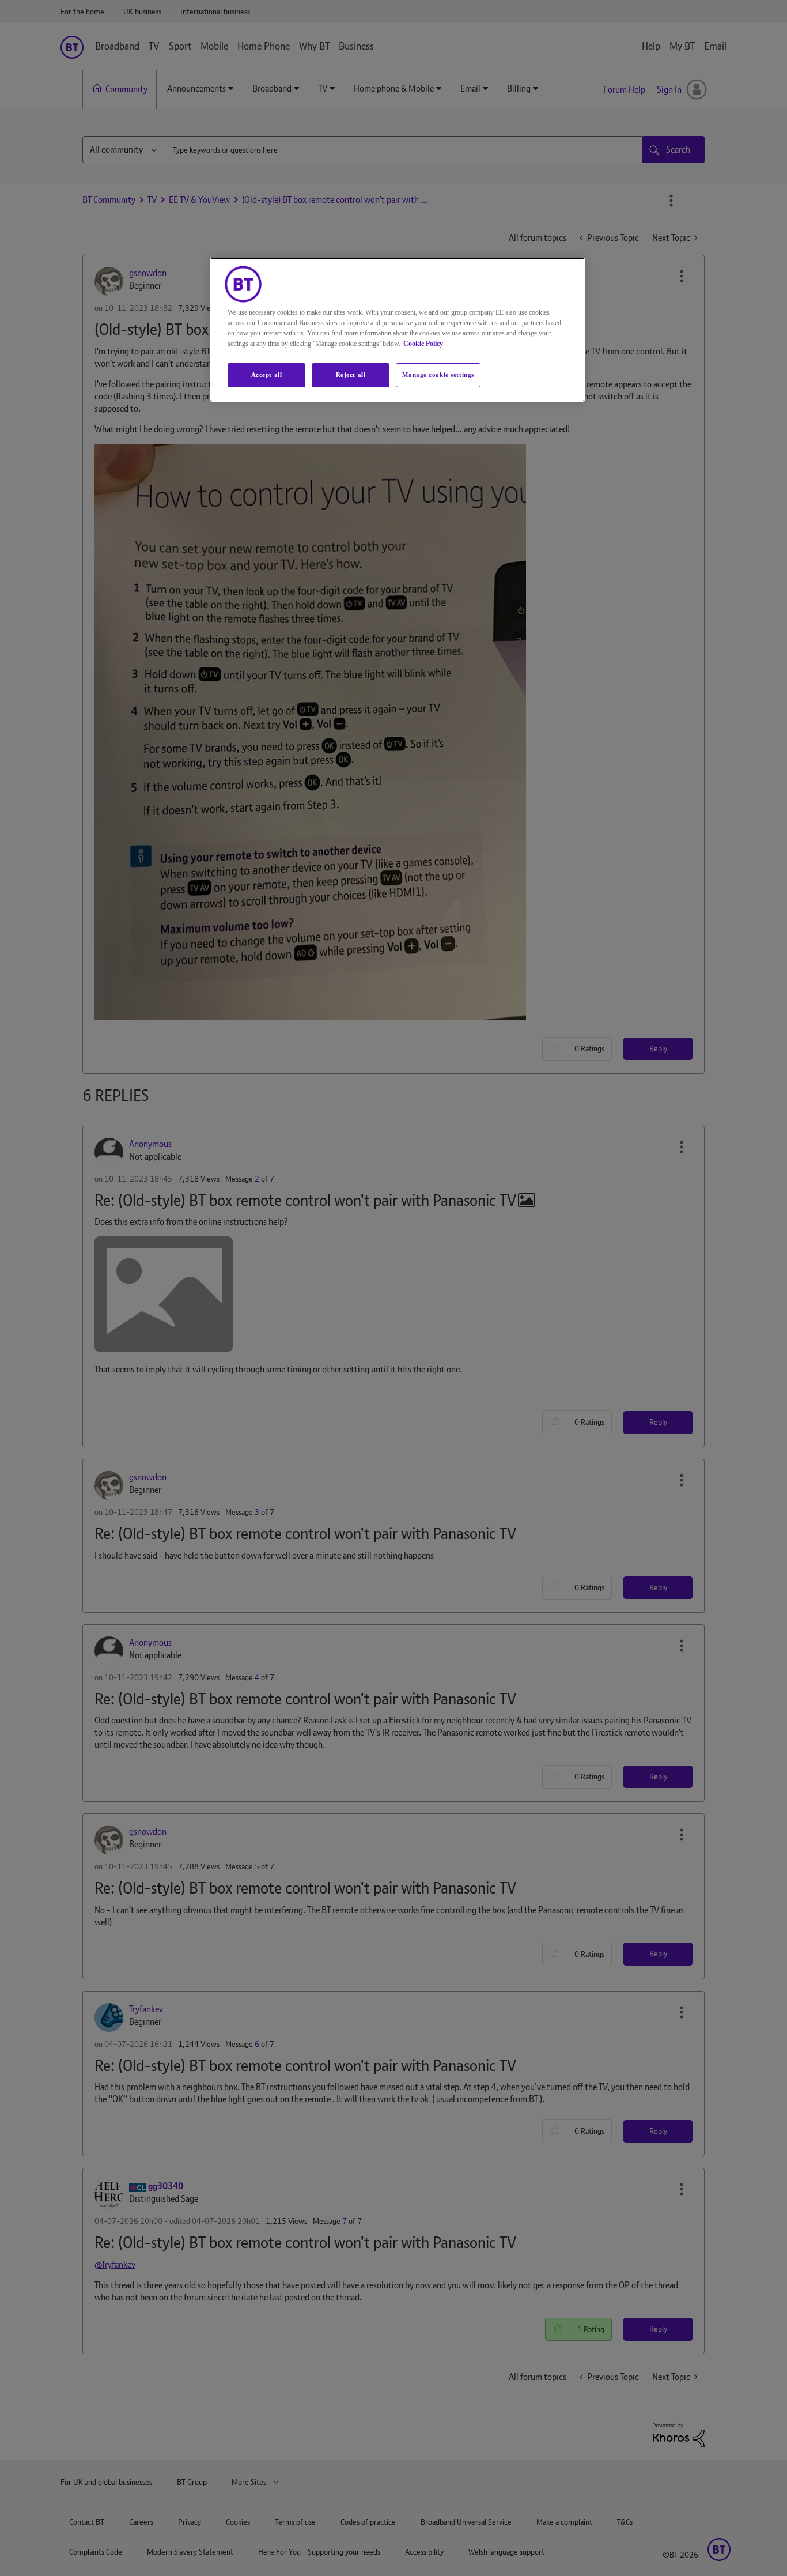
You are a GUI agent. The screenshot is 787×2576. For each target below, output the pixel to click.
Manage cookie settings (438, 375)
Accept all (267, 375)
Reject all (351, 375)
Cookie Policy (423, 344)
